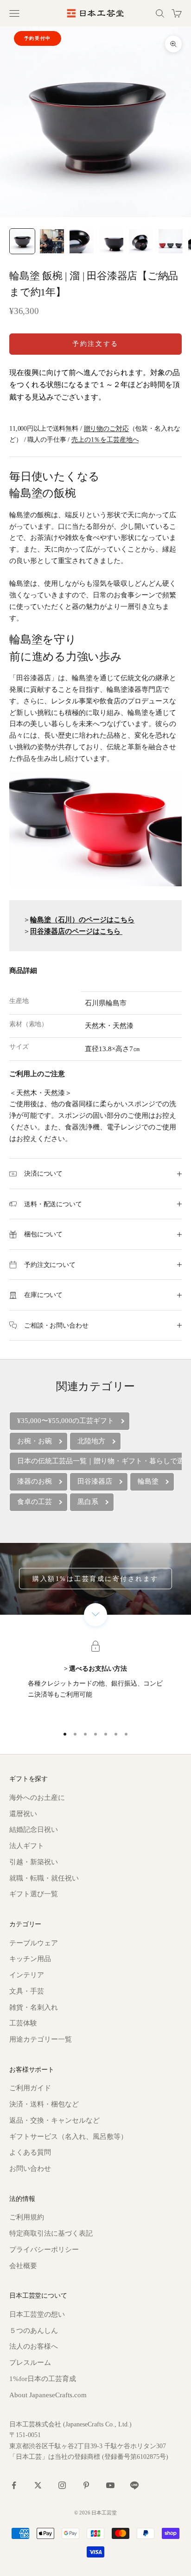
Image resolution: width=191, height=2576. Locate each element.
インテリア (27, 1975)
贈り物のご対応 (106, 428)
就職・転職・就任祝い (44, 1878)
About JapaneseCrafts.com (48, 2395)
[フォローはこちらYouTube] (110, 2485)
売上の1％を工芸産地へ (105, 439)
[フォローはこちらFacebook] (14, 2485)
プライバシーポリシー (44, 2250)
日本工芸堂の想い (37, 2314)
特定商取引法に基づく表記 (51, 2233)
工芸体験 (23, 2023)
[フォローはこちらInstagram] (62, 2485)
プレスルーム (30, 2363)
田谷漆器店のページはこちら (75, 931)
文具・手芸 (27, 1991)
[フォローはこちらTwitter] (38, 2485)
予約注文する (95, 344)
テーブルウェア (34, 1943)
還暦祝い (23, 1814)
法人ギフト (27, 1846)
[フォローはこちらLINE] (134, 2485)
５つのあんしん (34, 2331)
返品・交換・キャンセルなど (54, 2120)
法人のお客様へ (34, 2346)
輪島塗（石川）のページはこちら (82, 920)
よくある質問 (30, 2152)
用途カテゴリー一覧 (41, 2039)
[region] (95, 1682)
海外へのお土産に (37, 1798)
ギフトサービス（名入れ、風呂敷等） (68, 2137)
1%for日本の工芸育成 (43, 2379)
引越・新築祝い (34, 1862)
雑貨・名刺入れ (34, 2007)
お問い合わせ (30, 2169)
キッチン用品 (30, 1959)
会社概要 (23, 2266)
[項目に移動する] (22, 241)
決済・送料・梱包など (44, 2104)
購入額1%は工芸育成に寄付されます (95, 1579)
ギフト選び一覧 (34, 1894)
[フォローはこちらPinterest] (86, 2485)
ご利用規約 (27, 2217)
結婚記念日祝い (34, 1830)
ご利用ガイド (30, 2088)
